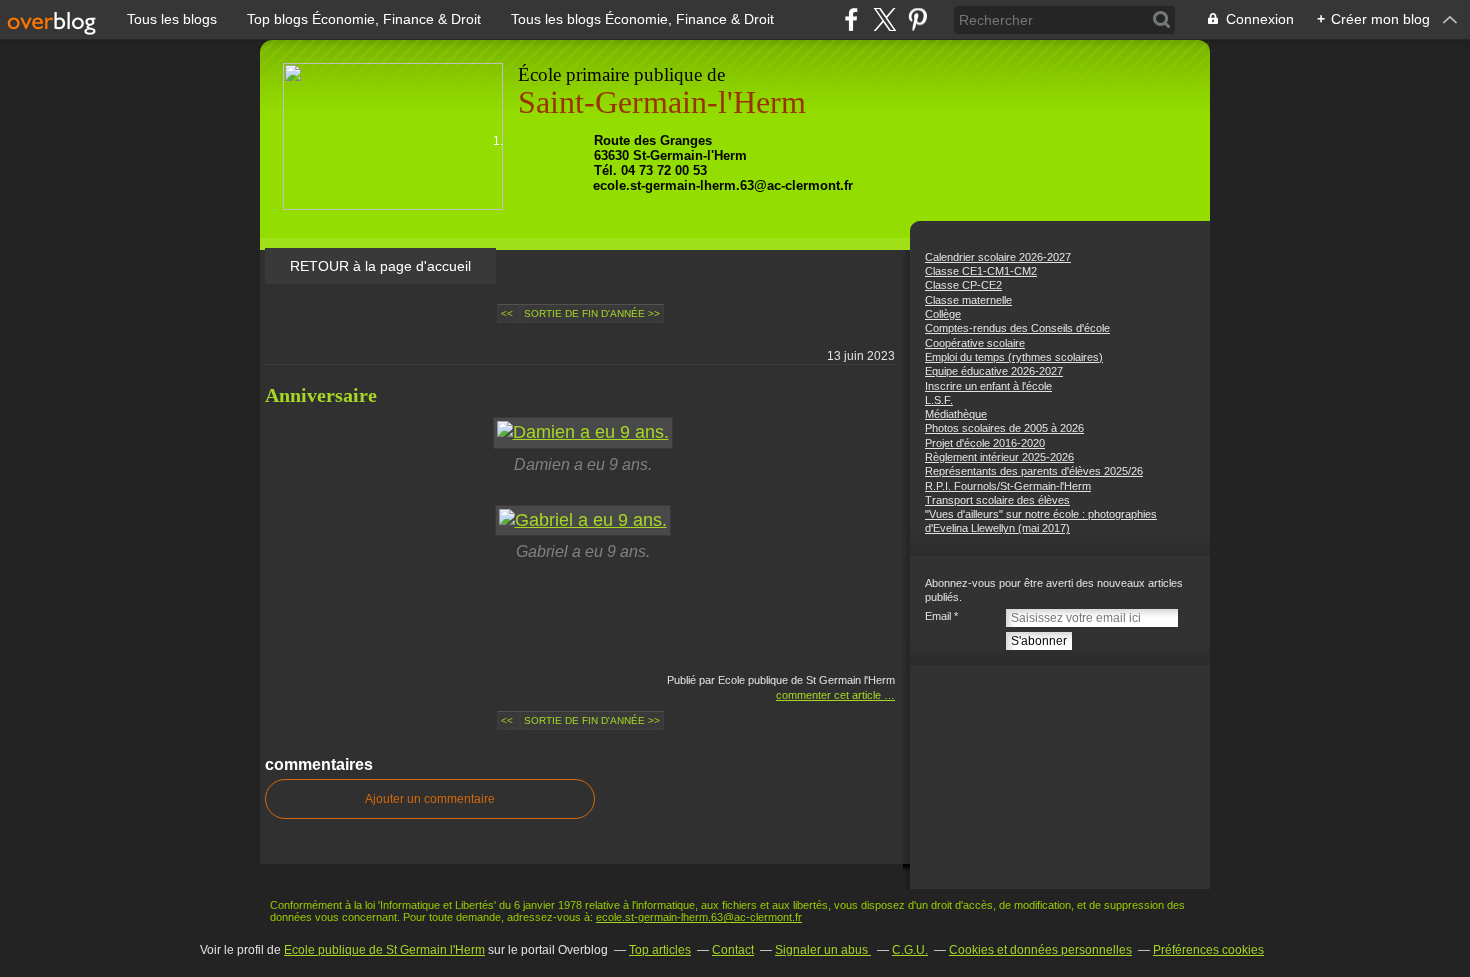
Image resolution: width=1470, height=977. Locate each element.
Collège (943, 314)
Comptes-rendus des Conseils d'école (1017, 328)
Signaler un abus (823, 950)
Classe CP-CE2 (963, 285)
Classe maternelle (968, 300)
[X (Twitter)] (884, 19)
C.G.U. (910, 950)
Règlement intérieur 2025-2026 (999, 457)
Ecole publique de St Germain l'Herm (384, 950)
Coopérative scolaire (975, 343)
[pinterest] (917, 19)
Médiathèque (956, 414)
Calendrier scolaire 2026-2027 (998, 257)
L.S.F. (939, 400)
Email (938, 616)
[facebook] (851, 19)
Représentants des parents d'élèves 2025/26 (1034, 471)
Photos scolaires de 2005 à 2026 (1004, 428)
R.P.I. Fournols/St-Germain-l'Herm (1008, 486)
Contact (733, 950)
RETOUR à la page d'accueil (380, 266)
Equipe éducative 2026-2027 (994, 371)
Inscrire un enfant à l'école (988, 386)
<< (508, 313)
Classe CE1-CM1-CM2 (981, 271)
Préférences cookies (1208, 950)
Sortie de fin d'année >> (592, 313)
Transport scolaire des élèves (997, 500)
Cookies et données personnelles (1040, 950)
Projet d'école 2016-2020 (985, 443)
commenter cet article (830, 695)
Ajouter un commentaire (430, 799)
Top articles (660, 950)
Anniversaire (321, 395)
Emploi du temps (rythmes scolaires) (1014, 357)
